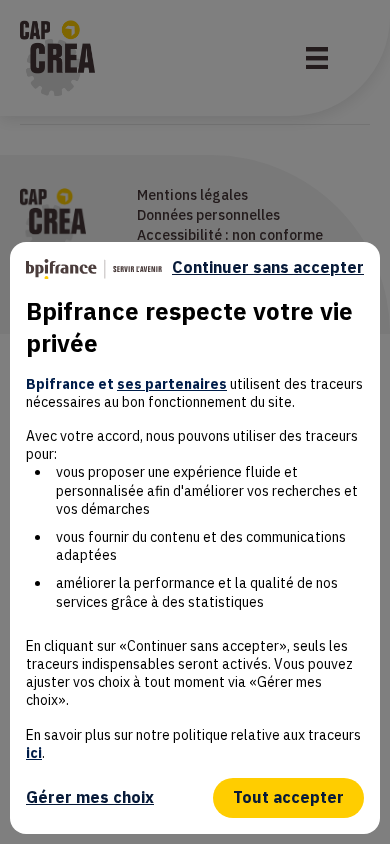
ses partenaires (172, 384)
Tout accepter (288, 797)
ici (34, 753)
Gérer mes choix (90, 797)
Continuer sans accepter (268, 267)
